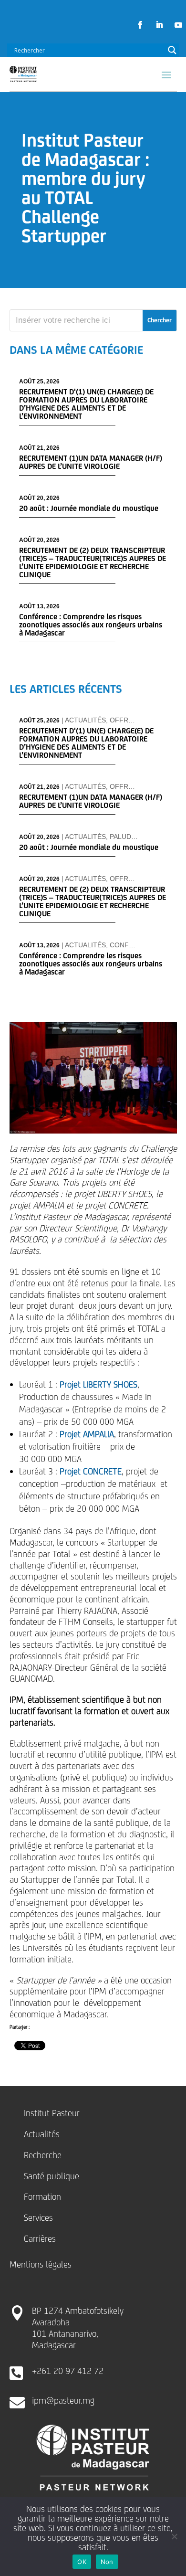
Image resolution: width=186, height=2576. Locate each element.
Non (107, 2562)
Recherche (43, 2155)
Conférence (133, 945)
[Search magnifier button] (172, 50)
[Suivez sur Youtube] (178, 25)
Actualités (85, 720)
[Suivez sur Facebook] (140, 25)
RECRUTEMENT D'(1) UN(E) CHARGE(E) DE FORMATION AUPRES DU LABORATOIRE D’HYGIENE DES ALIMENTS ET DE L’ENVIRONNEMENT (86, 404)
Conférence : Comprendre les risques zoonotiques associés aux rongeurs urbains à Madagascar (91, 625)
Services (38, 2217)
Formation (42, 2196)
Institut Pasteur (52, 2113)
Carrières (40, 2238)
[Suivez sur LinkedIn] (159, 25)
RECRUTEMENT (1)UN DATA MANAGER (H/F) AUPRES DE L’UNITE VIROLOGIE (91, 462)
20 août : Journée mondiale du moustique (89, 508)
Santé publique (52, 2176)
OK (82, 2562)
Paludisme (129, 837)
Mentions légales (41, 2264)
